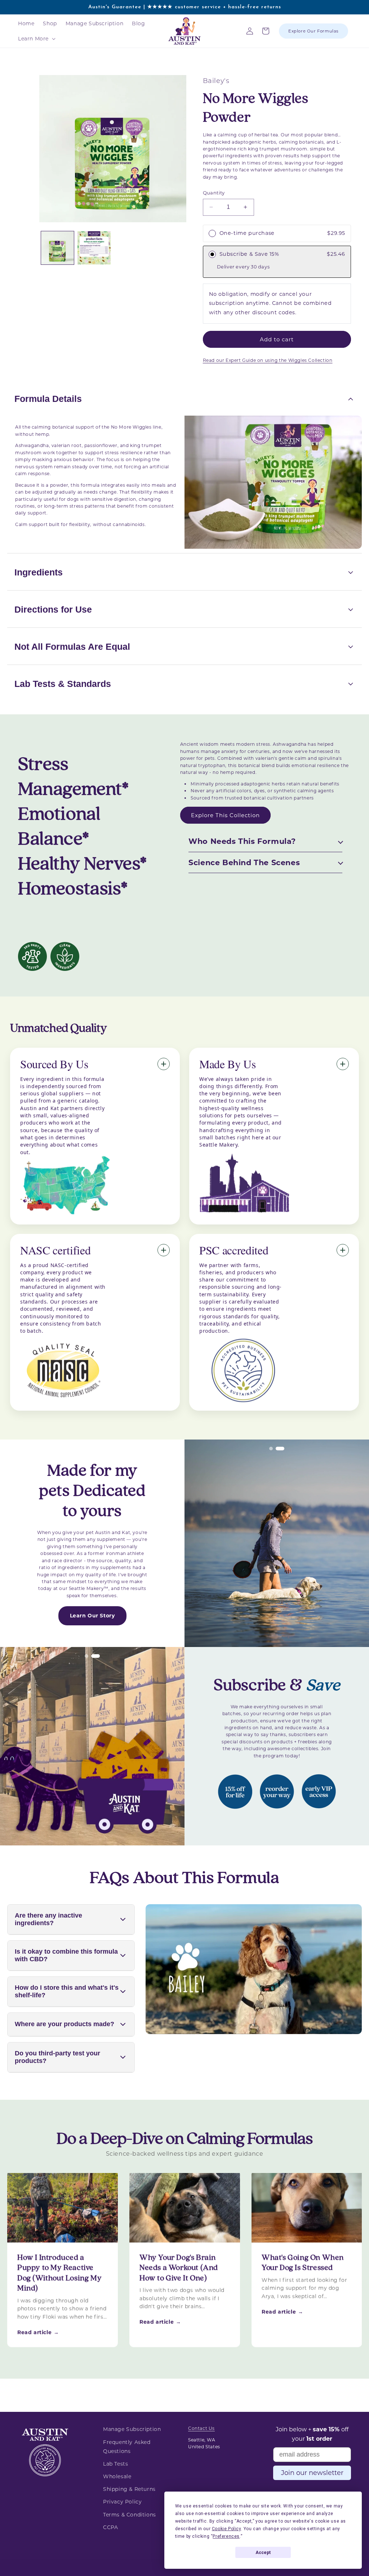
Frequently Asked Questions (127, 2447)
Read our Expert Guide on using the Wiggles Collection (268, 360)
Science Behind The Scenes (244, 862)
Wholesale (117, 2476)
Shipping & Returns (129, 2489)
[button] (36, 39)
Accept (263, 2553)
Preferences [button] (226, 2536)
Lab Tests (115, 2464)
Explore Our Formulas (314, 31)
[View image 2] (280, 1449)
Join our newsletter (312, 2473)
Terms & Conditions (130, 2515)
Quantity (214, 193)
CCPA (110, 2527)
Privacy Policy (122, 2502)
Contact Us (201, 2428)
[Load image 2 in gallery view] (94, 248)
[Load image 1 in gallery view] (57, 248)
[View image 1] (271, 1449)
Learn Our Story (92, 1616)
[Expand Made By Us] (343, 1064)
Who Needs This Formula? (242, 841)
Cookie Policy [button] (226, 2529)
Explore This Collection (225, 815)
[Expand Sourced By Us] (164, 1064)
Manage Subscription (132, 2429)
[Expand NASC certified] (164, 1250)
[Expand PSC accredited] (343, 1250)
